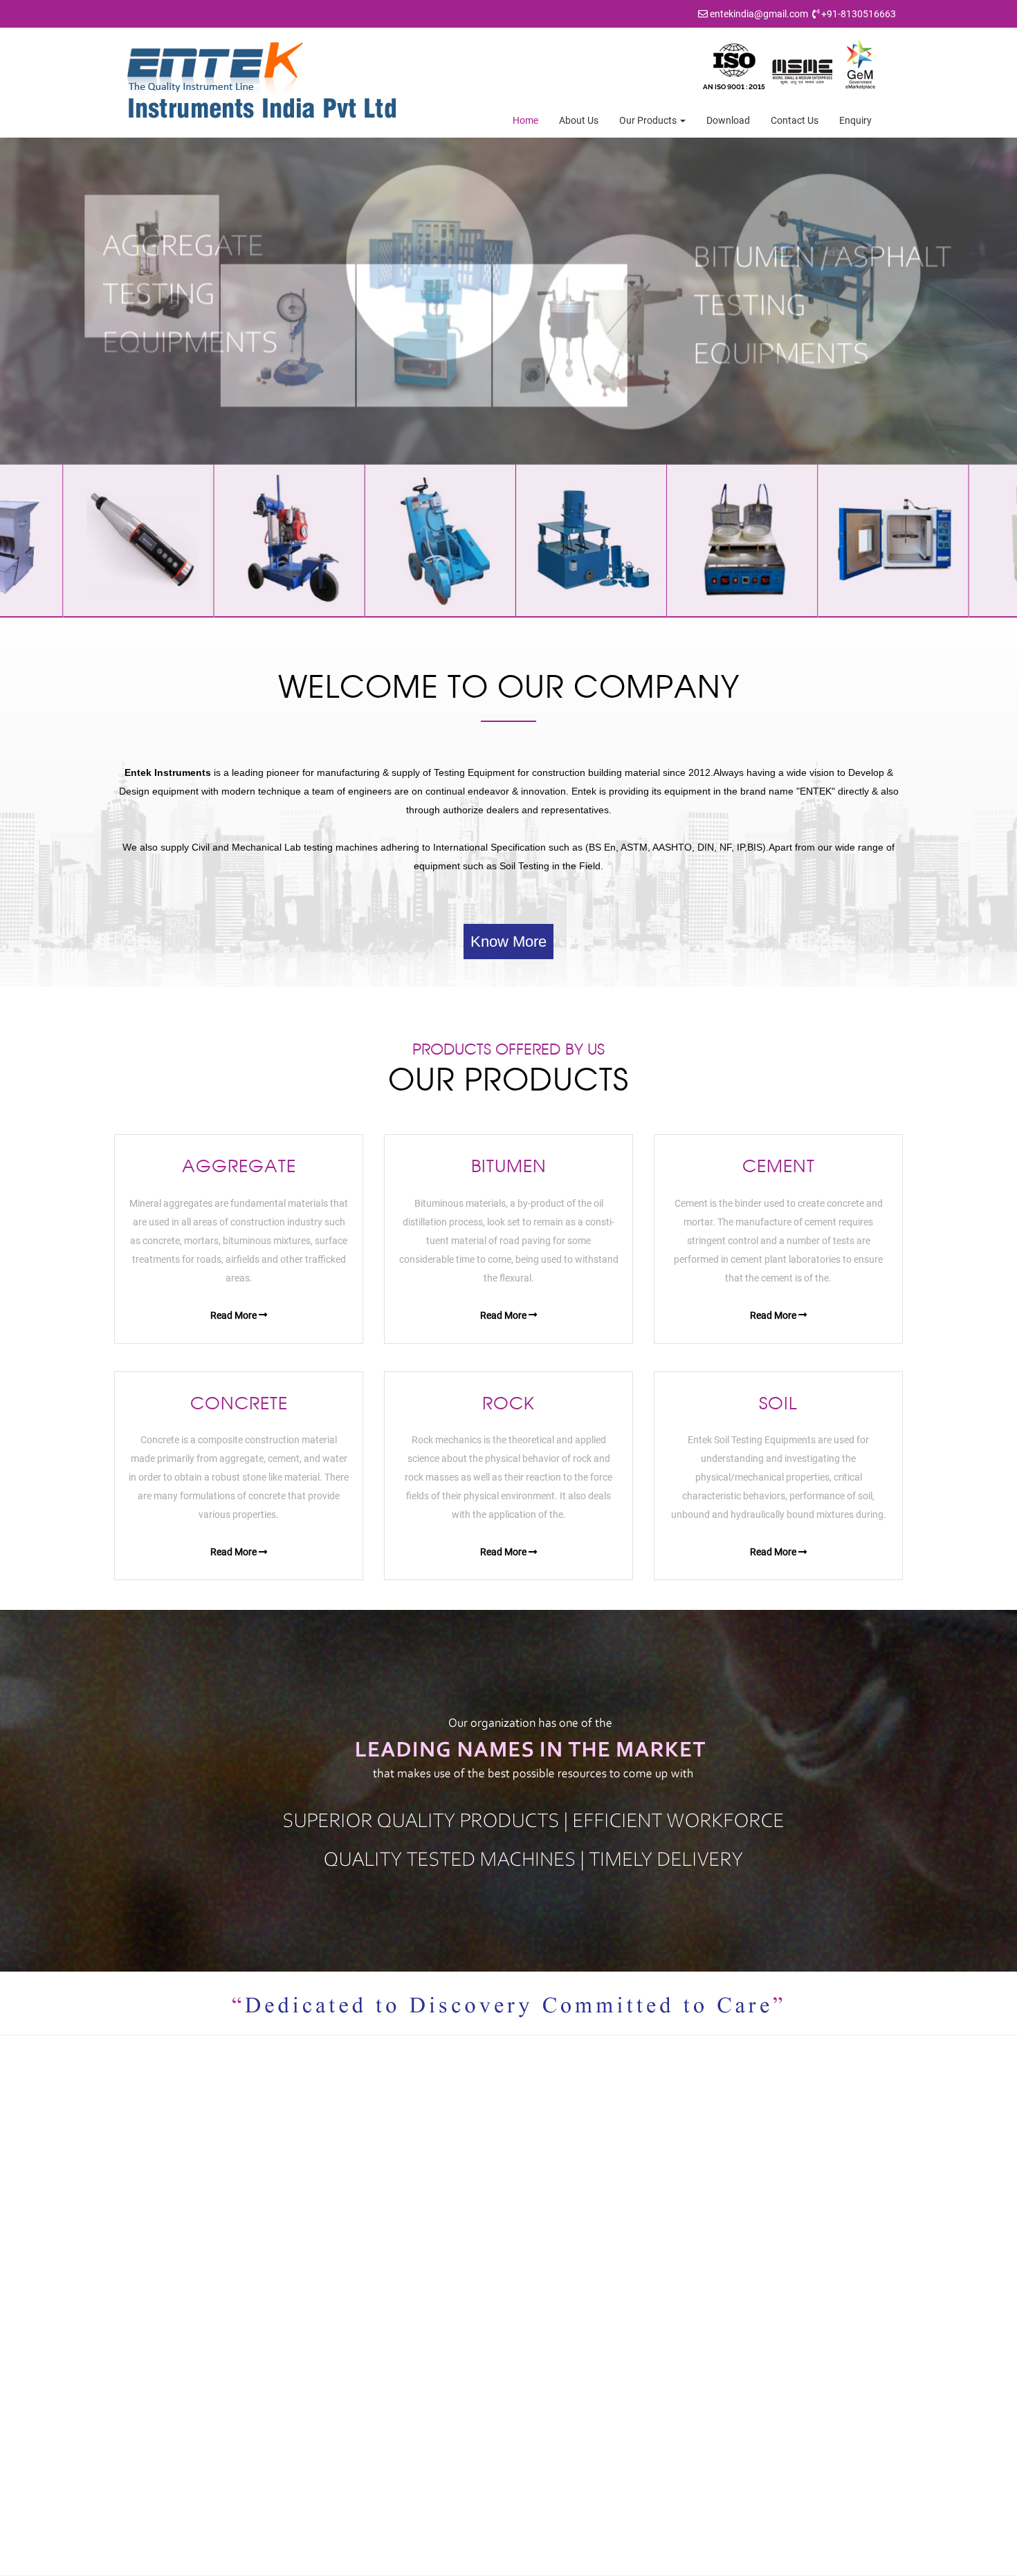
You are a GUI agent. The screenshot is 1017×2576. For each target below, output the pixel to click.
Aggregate (556, 2272)
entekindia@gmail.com (759, 14)
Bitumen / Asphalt (571, 2293)
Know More (508, 942)
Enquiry (855, 120)
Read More (235, 1315)
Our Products (649, 120)
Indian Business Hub (673, 2562)
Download (728, 120)
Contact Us (795, 120)
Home (525, 120)
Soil (541, 2379)
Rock (544, 2357)
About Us (579, 120)
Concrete (553, 2336)
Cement (550, 2315)
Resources (354, 2336)
